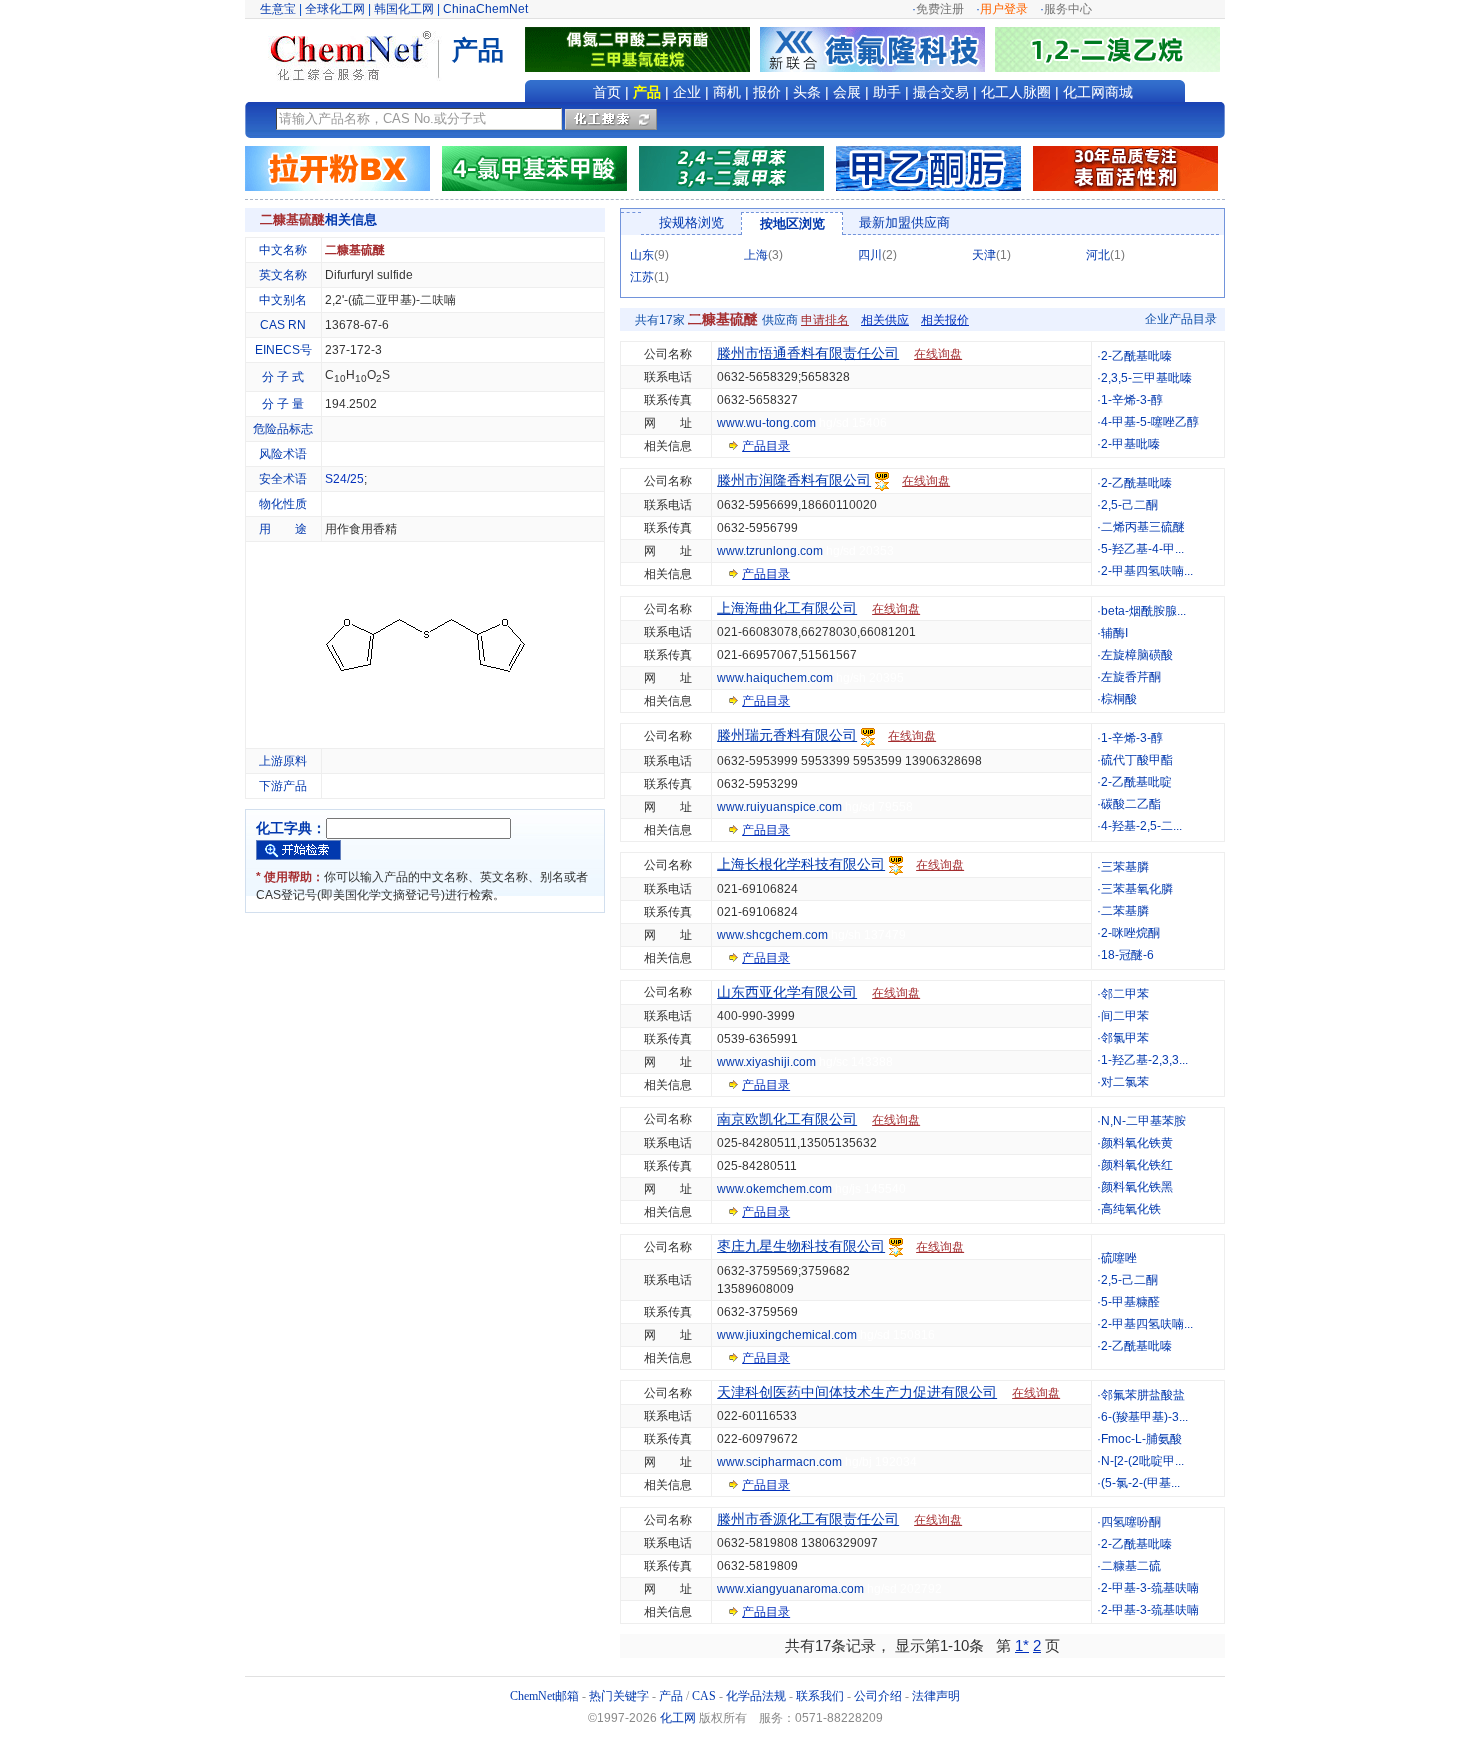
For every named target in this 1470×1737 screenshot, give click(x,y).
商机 (727, 92)
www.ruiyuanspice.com (779, 807)
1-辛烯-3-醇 (1132, 400)
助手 (887, 92)
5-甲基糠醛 (1130, 1302)
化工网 (678, 1718)
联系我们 (820, 1696)
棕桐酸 (1119, 699)
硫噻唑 (1119, 1258)
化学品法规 (756, 1696)
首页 (607, 92)
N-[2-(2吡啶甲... (1142, 1461)
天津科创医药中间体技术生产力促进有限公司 (857, 1392)
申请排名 (825, 320)
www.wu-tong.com (766, 423)
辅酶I (1114, 633)
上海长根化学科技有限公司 (801, 864)
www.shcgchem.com (772, 935)
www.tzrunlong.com (770, 551)
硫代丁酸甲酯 (1137, 760)
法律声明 (936, 1696)
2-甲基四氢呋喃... (1147, 571)
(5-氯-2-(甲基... (1140, 1483)
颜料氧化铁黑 (1137, 1187)
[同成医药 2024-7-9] (731, 168)
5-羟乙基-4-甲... (1142, 549)
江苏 (642, 277)
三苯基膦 (1125, 867)
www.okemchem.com (774, 1189)
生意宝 (278, 9)
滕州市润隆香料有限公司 (794, 480)
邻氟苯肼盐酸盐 (1143, 1395)
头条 (807, 92)
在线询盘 (938, 354)
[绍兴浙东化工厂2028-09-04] (337, 168)
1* (1022, 1645)
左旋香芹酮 (1131, 677)
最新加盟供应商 (904, 222)
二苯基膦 (1125, 911)
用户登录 (1004, 9)
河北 (1098, 255)
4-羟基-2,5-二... (1141, 826)
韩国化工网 (404, 9)
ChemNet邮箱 (544, 1696)
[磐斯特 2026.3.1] (534, 168)
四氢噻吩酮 (1131, 1522)
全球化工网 (335, 9)
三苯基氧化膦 (1137, 889)
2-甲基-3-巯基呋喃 (1150, 1588)
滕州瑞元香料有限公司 (787, 735)
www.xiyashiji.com (766, 1062)
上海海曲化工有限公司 (787, 608)
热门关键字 (619, 1696)
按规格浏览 (691, 222)
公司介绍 (878, 1696)
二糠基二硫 (1131, 1566)
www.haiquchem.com (775, 678)
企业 (687, 92)
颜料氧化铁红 (1137, 1165)
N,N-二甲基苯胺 (1143, 1121)
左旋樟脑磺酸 (1137, 655)
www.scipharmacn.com (779, 1462)
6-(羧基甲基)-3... (1144, 1417)
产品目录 (766, 446)
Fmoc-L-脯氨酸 (1141, 1439)
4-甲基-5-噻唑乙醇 (1150, 422)
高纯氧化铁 (1131, 1209)
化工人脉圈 (1016, 92)
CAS (704, 1696)
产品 (647, 92)
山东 (642, 255)
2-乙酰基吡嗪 (1136, 356)
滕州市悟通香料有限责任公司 (808, 353)
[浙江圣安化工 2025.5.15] (928, 168)
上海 (756, 255)
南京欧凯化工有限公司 (787, 1119)
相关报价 (945, 320)
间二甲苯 (1125, 1016)
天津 (984, 255)
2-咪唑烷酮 (1130, 933)
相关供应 (885, 320)
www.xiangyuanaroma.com (790, 1589)
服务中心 (1068, 9)
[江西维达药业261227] (642, 49)
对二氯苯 (1125, 1082)
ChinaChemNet (485, 9)
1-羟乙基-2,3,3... (1144, 1060)
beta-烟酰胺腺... (1143, 611)
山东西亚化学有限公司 (787, 992)
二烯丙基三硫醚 (1143, 527)
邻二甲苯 (1125, 994)
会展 (847, 92)
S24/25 (344, 479)
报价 (767, 92)
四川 (870, 255)
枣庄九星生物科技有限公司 (801, 1246)
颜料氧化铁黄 (1137, 1143)
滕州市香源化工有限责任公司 (808, 1519)
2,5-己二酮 (1129, 505)
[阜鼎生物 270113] (1107, 49)
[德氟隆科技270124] (877, 49)
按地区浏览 (792, 223)
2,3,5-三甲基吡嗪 (1146, 378)
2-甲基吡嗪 (1130, 444)
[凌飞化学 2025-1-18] (1125, 168)
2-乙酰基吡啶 (1136, 782)
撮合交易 (941, 92)
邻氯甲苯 (1125, 1038)
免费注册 (940, 9)
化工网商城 (1098, 92)
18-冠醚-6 (1127, 955)
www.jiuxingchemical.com (787, 1335)
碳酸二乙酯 (1131, 804)
